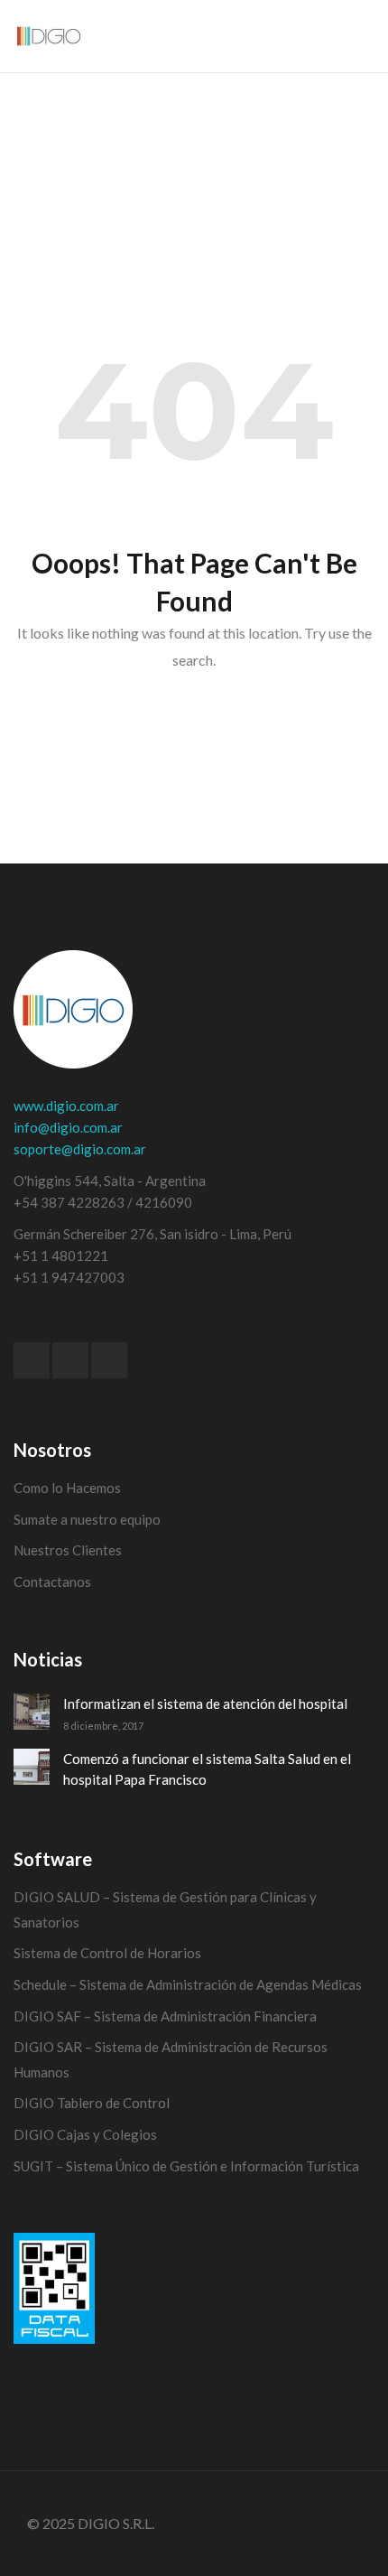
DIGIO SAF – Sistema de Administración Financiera (165, 2016)
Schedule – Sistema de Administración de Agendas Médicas (188, 1984)
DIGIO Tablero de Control (92, 2103)
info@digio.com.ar (68, 1127)
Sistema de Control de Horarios (107, 1953)
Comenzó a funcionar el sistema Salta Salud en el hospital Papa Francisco (207, 1769)
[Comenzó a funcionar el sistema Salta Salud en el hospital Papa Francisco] (32, 1767)
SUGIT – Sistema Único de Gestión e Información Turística (186, 2166)
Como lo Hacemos (67, 1488)
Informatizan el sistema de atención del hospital (205, 1703)
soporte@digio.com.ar (80, 1149)
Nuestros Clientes (68, 1550)
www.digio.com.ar (66, 1106)
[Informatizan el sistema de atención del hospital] (32, 1712)
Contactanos (52, 1582)
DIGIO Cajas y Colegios (85, 2134)
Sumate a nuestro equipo (87, 1519)
